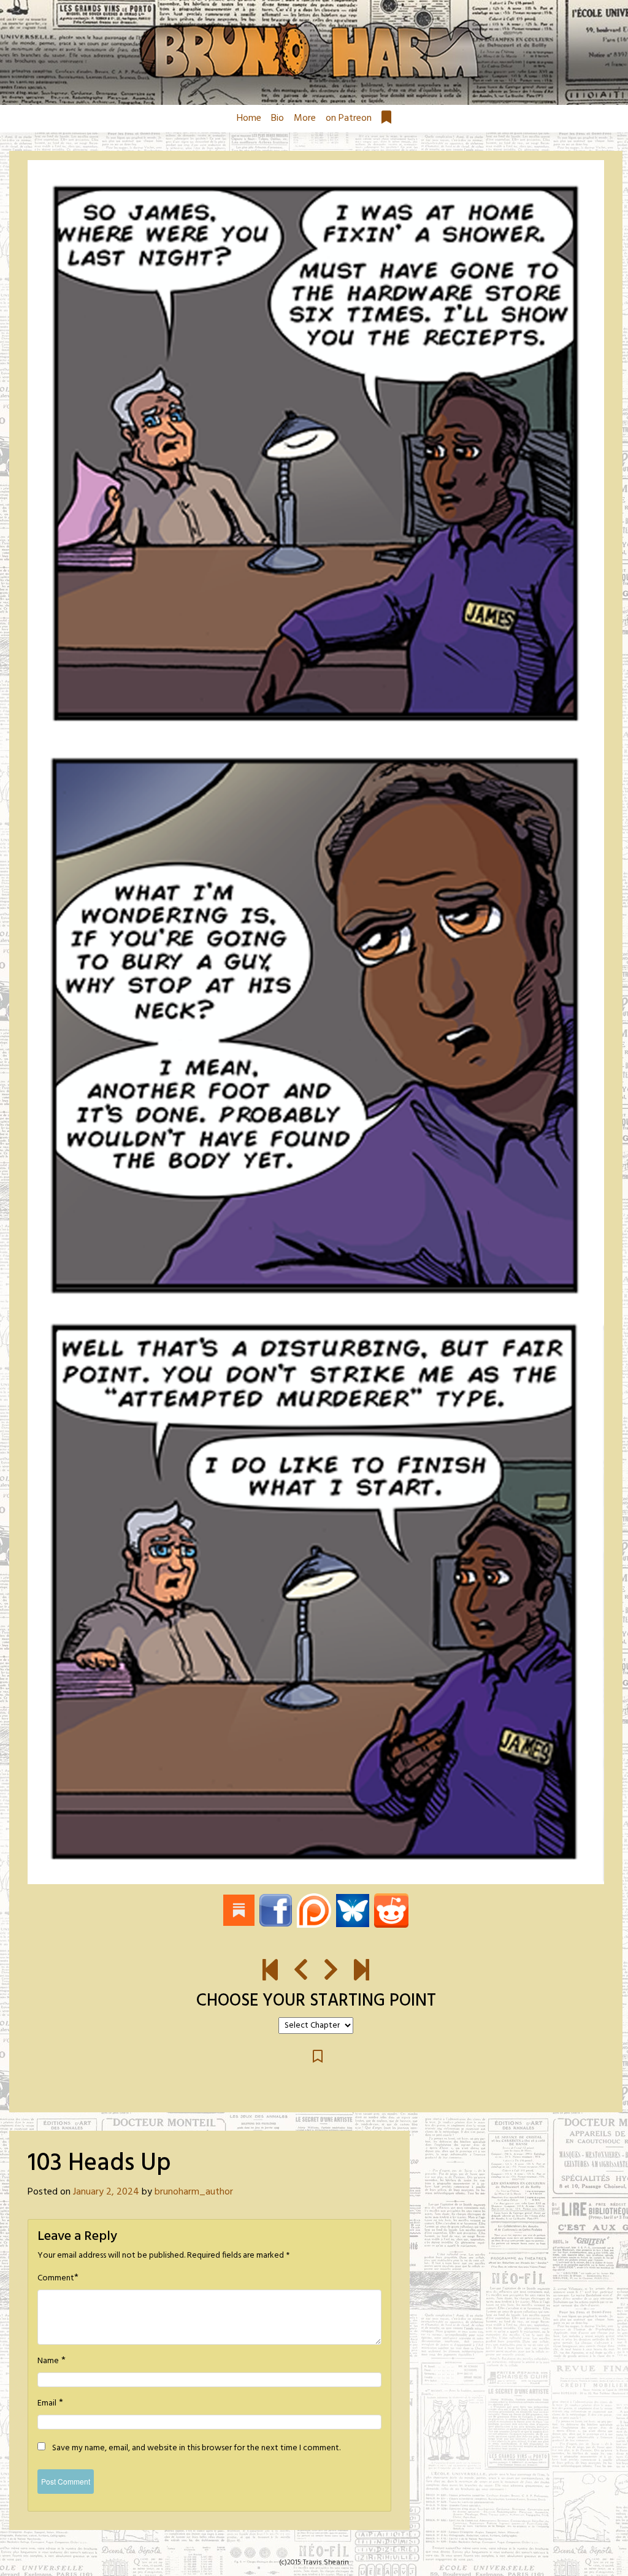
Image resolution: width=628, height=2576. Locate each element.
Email (47, 2404)
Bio (278, 118)
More (305, 118)
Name (48, 2361)
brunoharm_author (194, 2192)
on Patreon (349, 118)
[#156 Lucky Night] (362, 1971)
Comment (56, 2279)
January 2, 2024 (106, 2192)
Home (249, 118)
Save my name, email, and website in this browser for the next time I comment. (196, 2448)
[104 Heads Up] (316, 1022)
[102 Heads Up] (301, 1971)
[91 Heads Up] (270, 1971)
